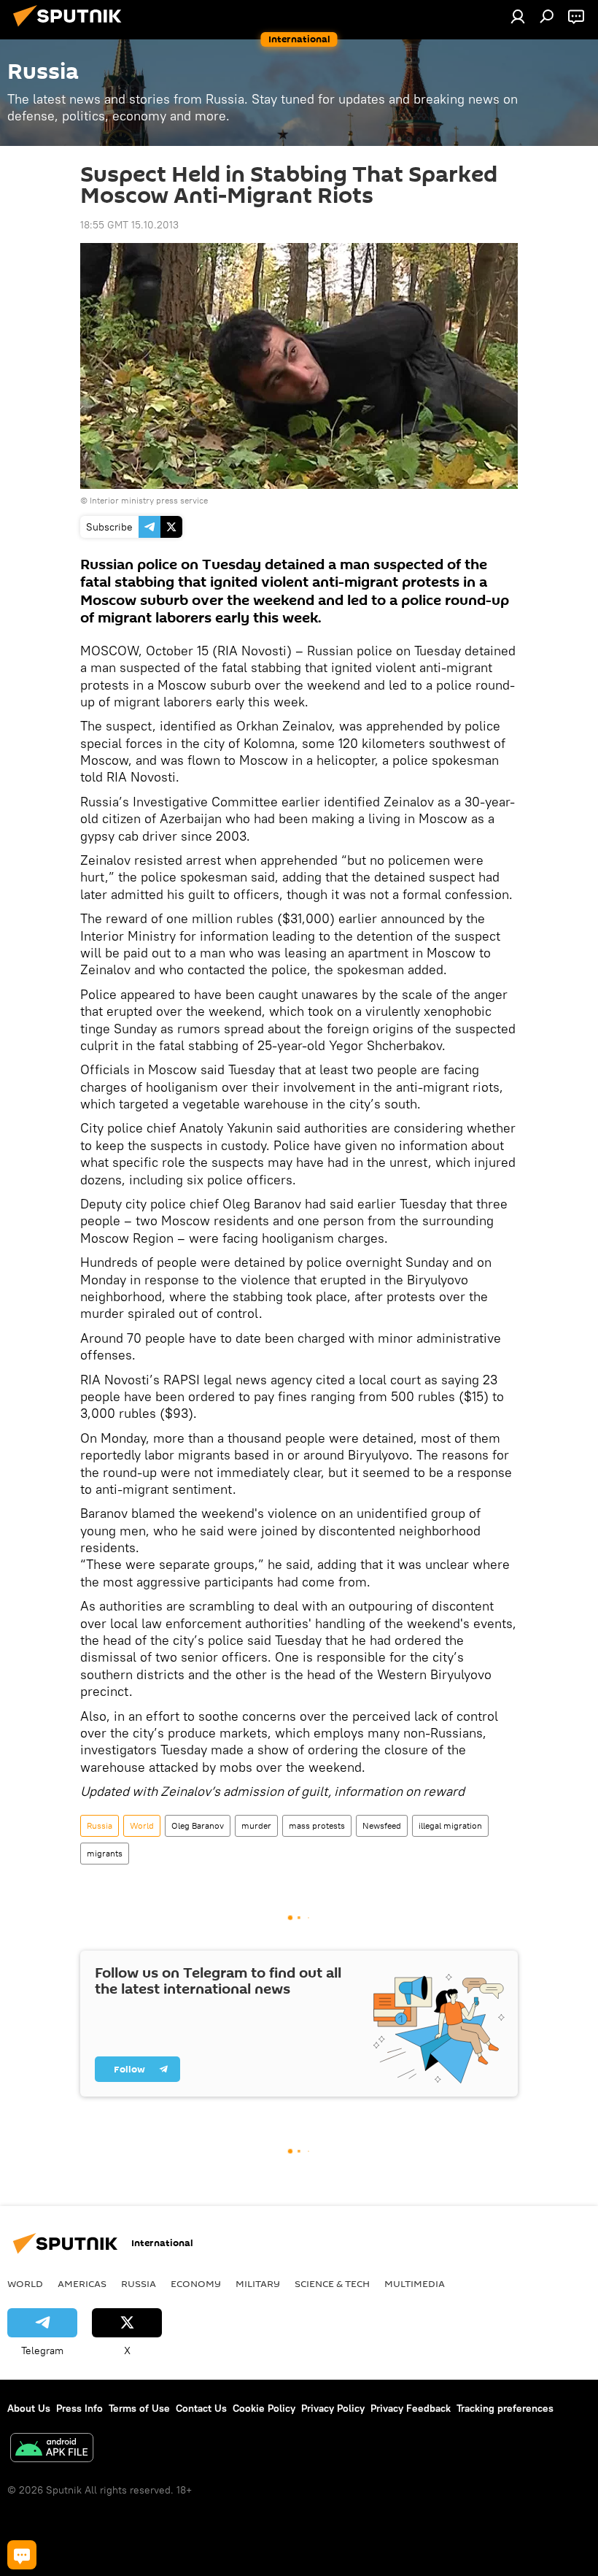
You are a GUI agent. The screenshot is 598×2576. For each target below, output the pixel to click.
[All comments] (22, 2555)
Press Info (79, 2408)
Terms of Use (139, 2408)
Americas (82, 2283)
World (142, 1825)
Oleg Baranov (198, 1825)
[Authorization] (518, 16)
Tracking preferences (505, 2408)
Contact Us (201, 2408)
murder (256, 1825)
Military (258, 2283)
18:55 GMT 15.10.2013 (129, 225)
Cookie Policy (264, 2408)
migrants (105, 1853)
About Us (29, 2408)
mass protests (317, 1825)
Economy (196, 2283)
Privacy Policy (333, 2408)
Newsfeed (382, 1825)
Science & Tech (332, 2283)
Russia (100, 1825)
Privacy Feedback (411, 2408)
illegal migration (450, 1825)
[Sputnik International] (71, 28)
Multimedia (415, 2283)
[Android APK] (52, 2449)
